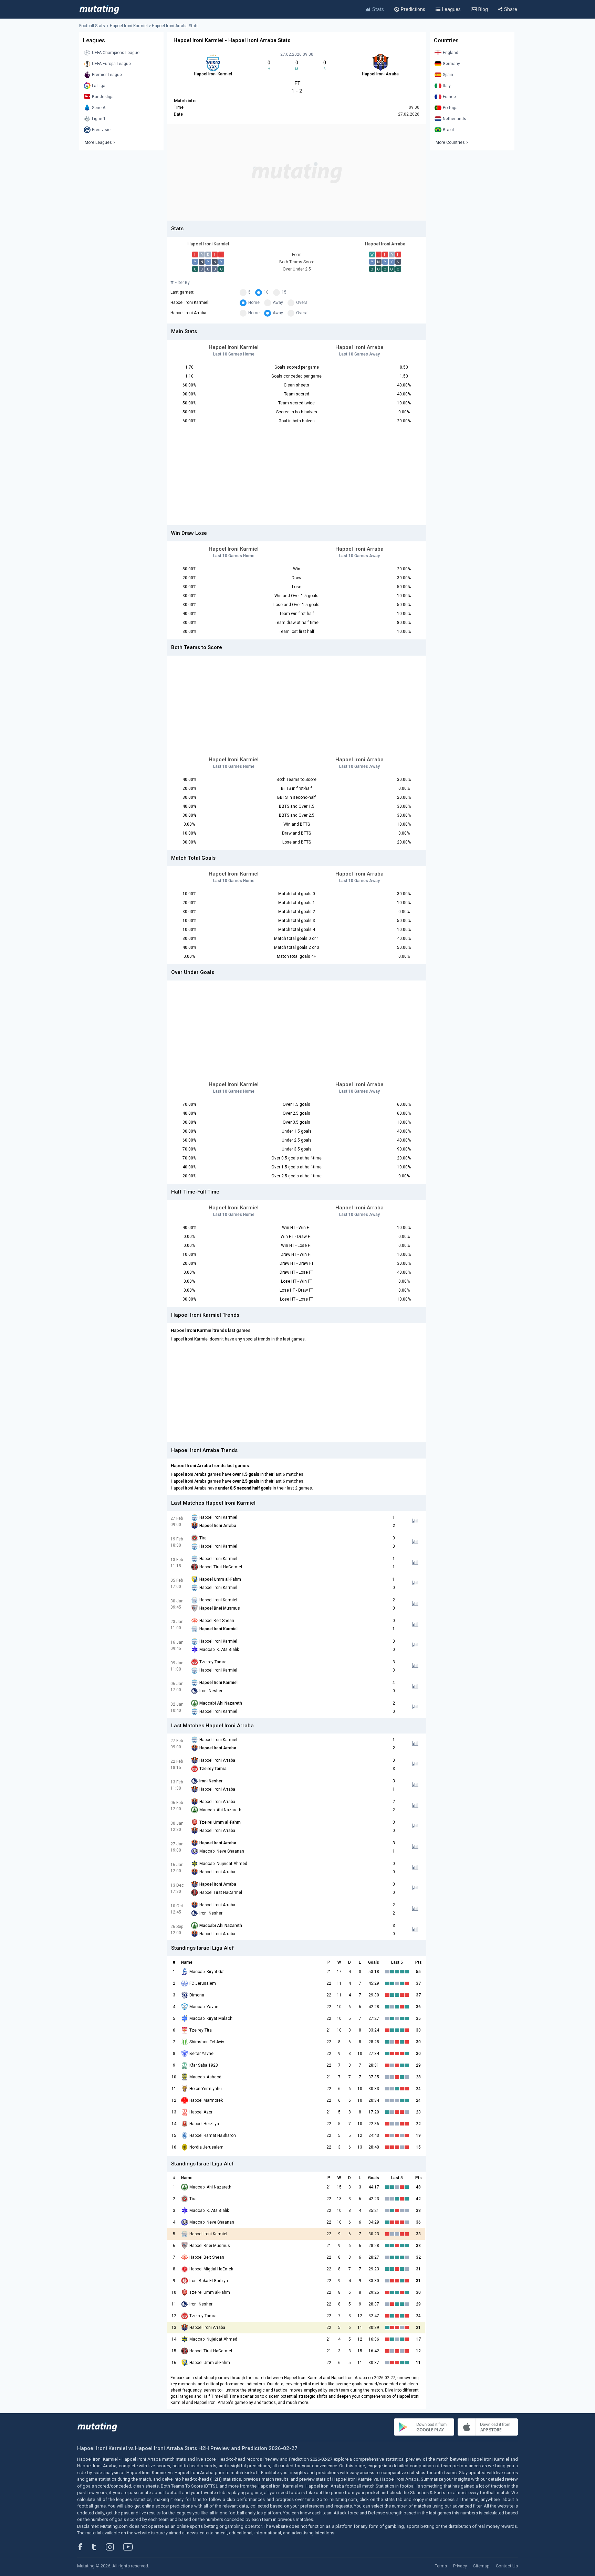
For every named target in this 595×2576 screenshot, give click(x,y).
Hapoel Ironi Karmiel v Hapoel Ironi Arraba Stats (154, 26)
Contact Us (507, 2566)
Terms (441, 2566)
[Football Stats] (99, 9)
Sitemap (481, 2566)
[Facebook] (84, 2547)
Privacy (460, 2566)
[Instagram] (115, 2547)
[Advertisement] (297, 172)
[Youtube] (131, 2547)
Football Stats (92, 26)
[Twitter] (99, 2547)
